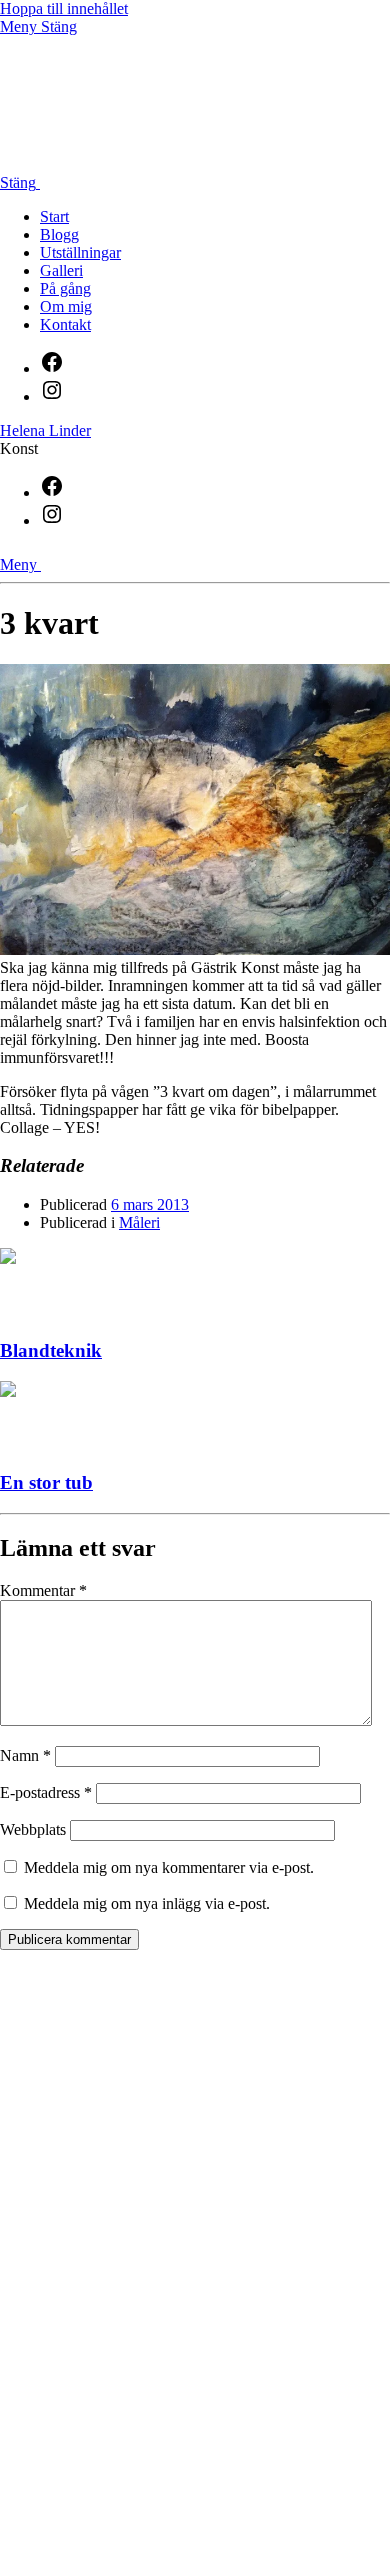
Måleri (139, 1222)
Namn (25, 1755)
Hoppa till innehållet (64, 8)
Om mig (66, 306)
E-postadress (46, 1792)
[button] (195, 94)
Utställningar (80, 252)
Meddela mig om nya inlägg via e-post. (147, 1903)
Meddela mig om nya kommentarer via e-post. (169, 1867)
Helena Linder (45, 430)
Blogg (59, 234)
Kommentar (43, 1590)
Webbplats (33, 1829)
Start (54, 216)
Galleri (61, 270)
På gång (65, 288)
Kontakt (65, 324)
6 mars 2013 (150, 1204)
